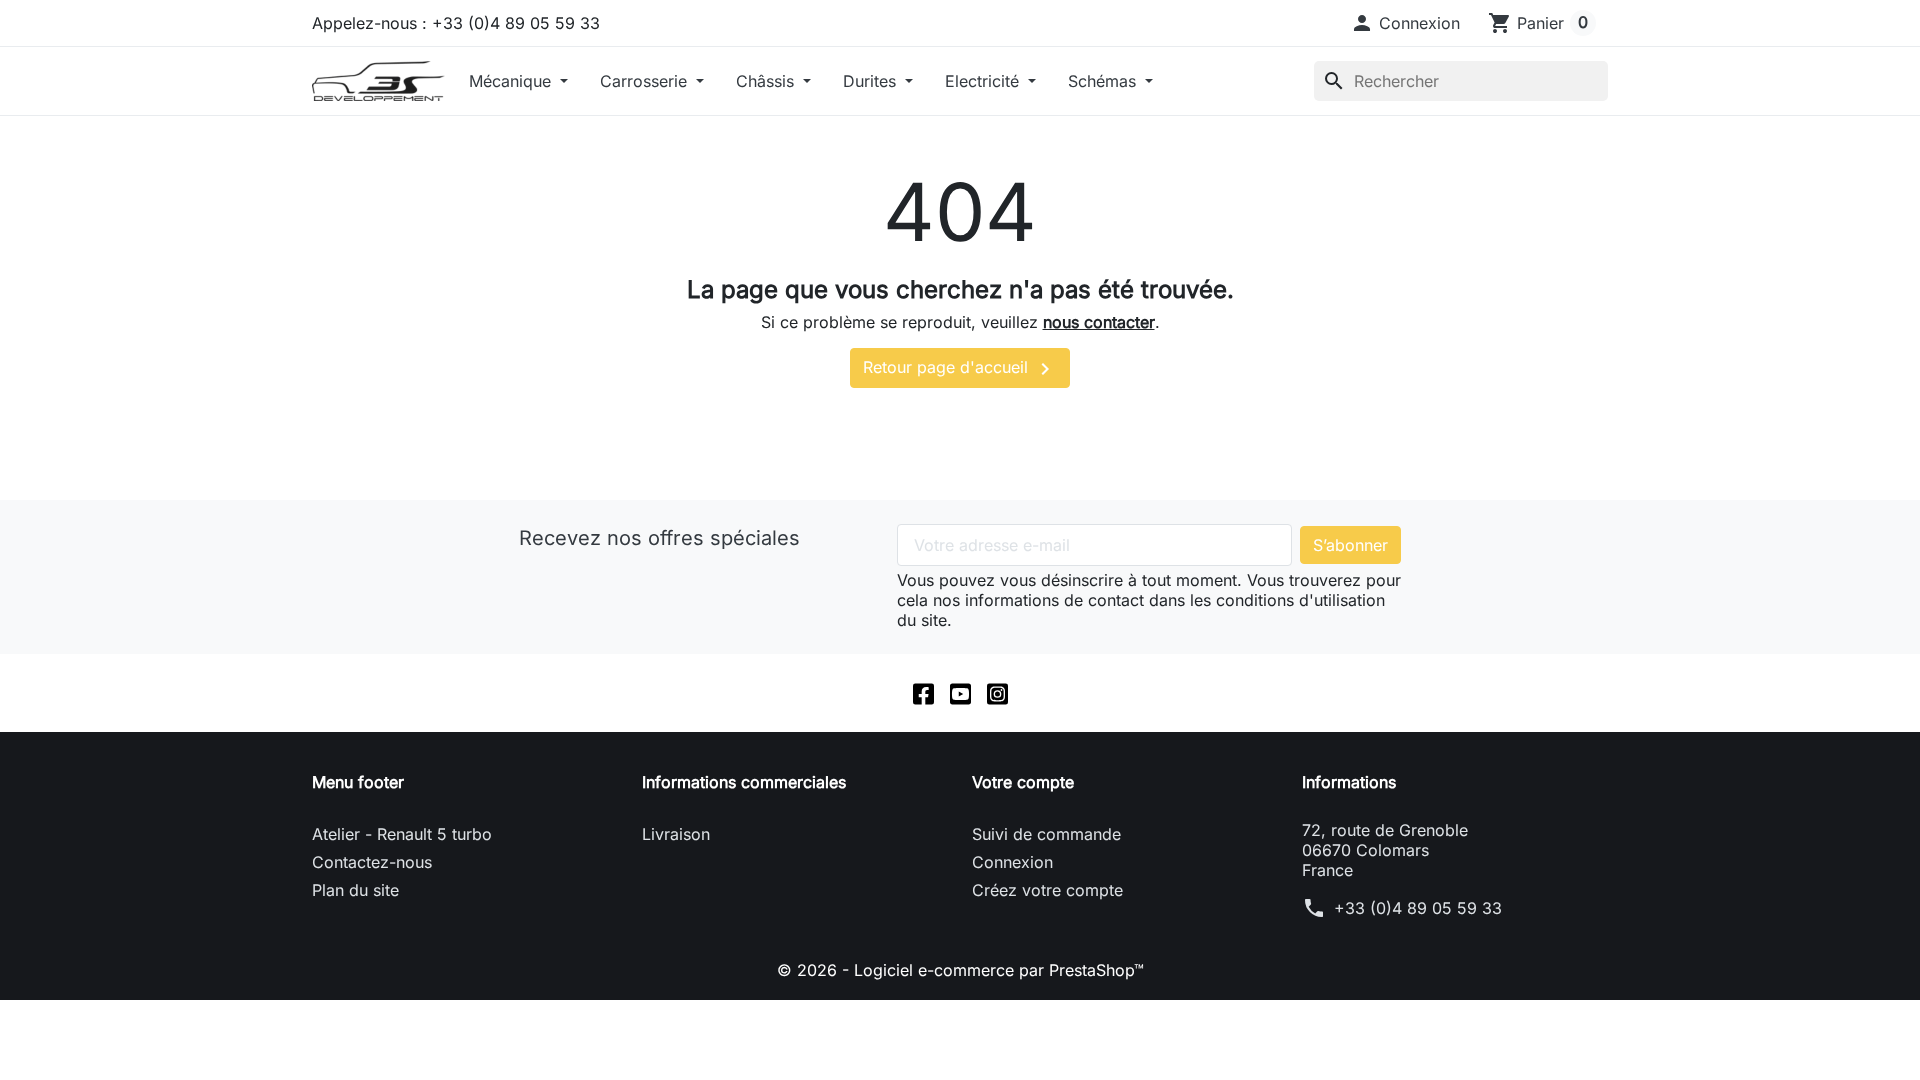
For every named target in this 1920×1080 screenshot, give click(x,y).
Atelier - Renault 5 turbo (402, 834)
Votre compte (1023, 782)
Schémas (1104, 81)
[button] (1405, 23)
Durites (872, 81)
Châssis (767, 81)
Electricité (984, 81)
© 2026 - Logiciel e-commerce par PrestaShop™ (960, 970)
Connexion (1012, 862)
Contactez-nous (372, 862)
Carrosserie (646, 81)
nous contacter (1099, 322)
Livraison (676, 834)
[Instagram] (997, 693)
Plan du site (355, 890)
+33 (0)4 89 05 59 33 (1418, 908)
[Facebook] (923, 693)
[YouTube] (960, 693)
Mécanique (512, 81)
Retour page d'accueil (960, 369)
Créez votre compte (1047, 890)
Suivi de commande (1046, 834)
